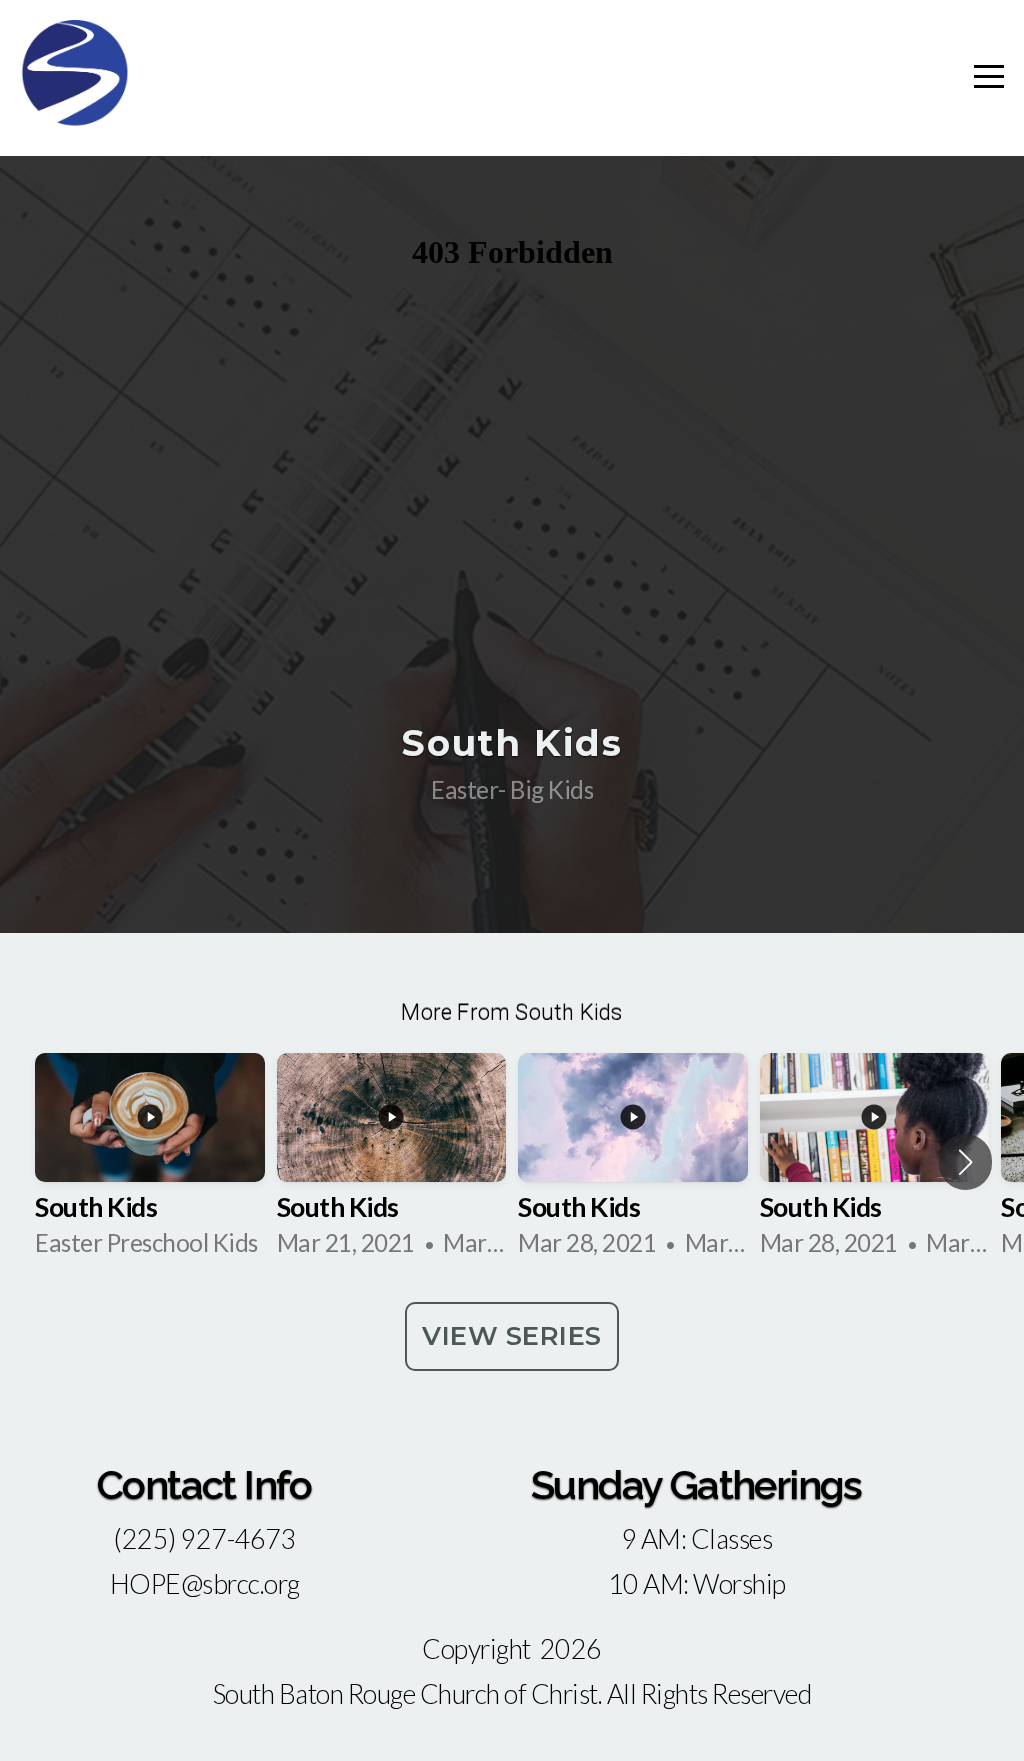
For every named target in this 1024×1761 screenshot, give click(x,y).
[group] (150, 1162)
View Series (512, 1336)
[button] (965, 1162)
